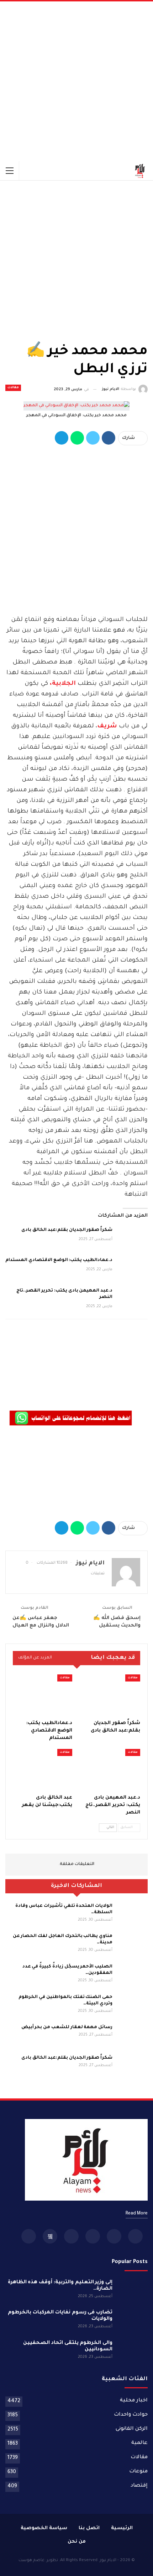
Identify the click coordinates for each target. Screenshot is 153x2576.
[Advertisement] (76, 81)
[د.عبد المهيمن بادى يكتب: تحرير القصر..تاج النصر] (132, 1299)
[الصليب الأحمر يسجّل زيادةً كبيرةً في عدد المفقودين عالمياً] (132, 1975)
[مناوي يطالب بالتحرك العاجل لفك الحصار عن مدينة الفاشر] (132, 1944)
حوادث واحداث (131, 2415)
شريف (107, 726)
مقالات (13, 388)
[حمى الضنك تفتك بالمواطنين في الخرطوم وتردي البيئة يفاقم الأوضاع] (132, 2005)
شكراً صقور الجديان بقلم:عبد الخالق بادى (67, 1230)
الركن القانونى (132, 2429)
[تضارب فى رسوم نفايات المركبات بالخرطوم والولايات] (132, 2321)
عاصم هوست (31, 2561)
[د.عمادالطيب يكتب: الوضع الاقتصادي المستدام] (132, 1268)
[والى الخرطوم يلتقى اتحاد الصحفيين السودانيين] (132, 2351)
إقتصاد (139, 2486)
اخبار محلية (134, 2401)
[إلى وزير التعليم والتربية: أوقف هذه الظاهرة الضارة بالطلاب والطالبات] (132, 2291)
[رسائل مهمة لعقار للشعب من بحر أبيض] (132, 2036)
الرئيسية (122, 2528)
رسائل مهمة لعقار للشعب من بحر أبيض (67, 2027)
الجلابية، (63, 684)
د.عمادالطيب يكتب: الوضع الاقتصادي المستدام (59, 1260)
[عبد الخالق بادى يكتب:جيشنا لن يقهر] (43, 1770)
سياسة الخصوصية (44, 2528)
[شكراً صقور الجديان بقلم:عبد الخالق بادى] (132, 1238)
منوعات (138, 2472)
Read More (137, 2214)
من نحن (77, 2542)
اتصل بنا (89, 2528)
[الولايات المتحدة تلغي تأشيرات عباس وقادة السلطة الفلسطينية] (132, 1914)
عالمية (139, 2443)
